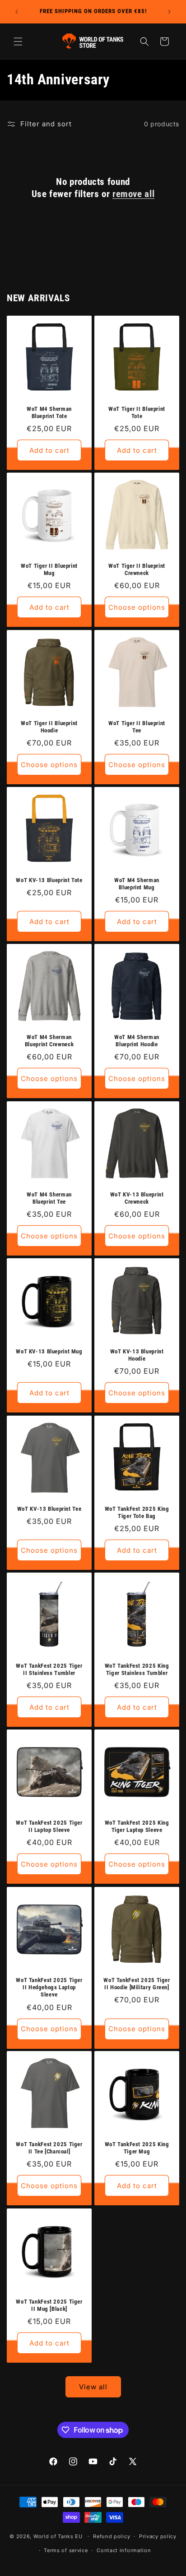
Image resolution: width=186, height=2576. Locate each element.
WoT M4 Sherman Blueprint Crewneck (49, 1041)
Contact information (124, 2550)
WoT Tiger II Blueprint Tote (137, 412)
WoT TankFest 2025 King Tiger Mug (137, 2148)
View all (93, 2387)
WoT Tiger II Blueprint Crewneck (137, 569)
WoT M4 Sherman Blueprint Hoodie (137, 1041)
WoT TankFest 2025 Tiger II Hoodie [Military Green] (137, 1984)
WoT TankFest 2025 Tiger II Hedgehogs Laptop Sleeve (49, 1987)
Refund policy (112, 2536)
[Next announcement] (169, 12)
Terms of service (66, 2550)
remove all (133, 194)
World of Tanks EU (58, 2536)
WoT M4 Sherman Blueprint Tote (49, 412)
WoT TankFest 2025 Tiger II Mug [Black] (49, 2305)
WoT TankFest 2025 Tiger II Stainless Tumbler (49, 1669)
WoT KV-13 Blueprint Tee (49, 1509)
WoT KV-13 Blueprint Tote (49, 880)
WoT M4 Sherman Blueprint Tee (49, 1198)
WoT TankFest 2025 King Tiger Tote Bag (137, 1512)
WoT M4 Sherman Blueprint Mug (137, 884)
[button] (18, 41)
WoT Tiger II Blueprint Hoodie (49, 727)
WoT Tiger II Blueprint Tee (137, 727)
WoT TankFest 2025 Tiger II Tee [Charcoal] (49, 2148)
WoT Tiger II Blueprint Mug (49, 569)
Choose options (137, 607)
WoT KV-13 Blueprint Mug (49, 1351)
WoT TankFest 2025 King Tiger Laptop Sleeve (137, 1826)
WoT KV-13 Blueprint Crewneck (137, 1198)
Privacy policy (158, 2536)
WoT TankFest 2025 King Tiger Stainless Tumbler (137, 1669)
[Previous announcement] (17, 12)
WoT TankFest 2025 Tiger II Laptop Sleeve (49, 1826)
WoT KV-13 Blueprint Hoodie (137, 1355)
